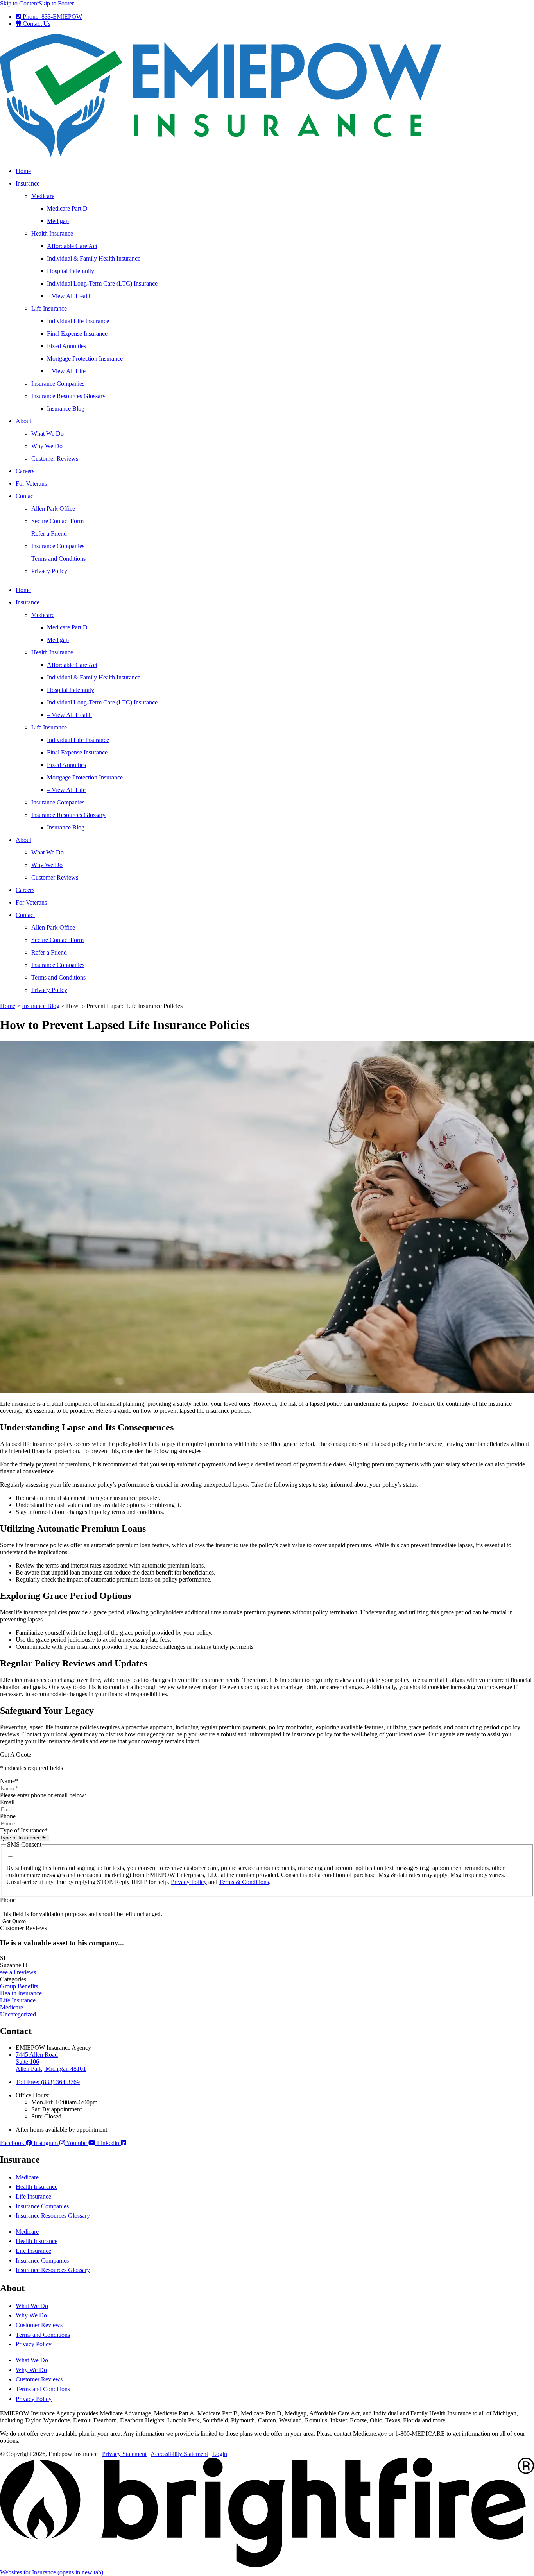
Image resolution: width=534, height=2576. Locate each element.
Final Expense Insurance (77, 333)
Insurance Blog (66, 408)
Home (23, 171)
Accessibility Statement (179, 2454)
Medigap (58, 221)
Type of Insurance (24, 1830)
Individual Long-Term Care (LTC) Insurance (102, 283)
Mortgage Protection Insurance (85, 358)
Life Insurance (49, 308)
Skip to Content (19, 3)
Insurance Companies (58, 383)
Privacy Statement (124, 2454)
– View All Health (69, 296)
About (23, 421)
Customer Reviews (55, 459)
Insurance (28, 183)
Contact (25, 496)
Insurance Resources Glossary (68, 396)
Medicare (43, 196)
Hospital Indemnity (71, 271)
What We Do (47, 434)
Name (9, 1781)
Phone (8, 1816)
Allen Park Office (53, 509)
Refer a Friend (49, 534)
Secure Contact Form (57, 521)
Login (220, 2454)
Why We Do (47, 446)
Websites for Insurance (52, 2572)
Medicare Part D (67, 208)
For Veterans (31, 484)
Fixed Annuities (66, 346)
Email (7, 1802)
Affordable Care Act (72, 246)
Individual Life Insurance (78, 321)
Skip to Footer (56, 3)
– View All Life (66, 371)
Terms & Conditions (244, 1882)
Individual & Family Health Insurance (94, 258)
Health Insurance (52, 233)
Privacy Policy (49, 571)
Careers (25, 471)
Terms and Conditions (58, 559)
